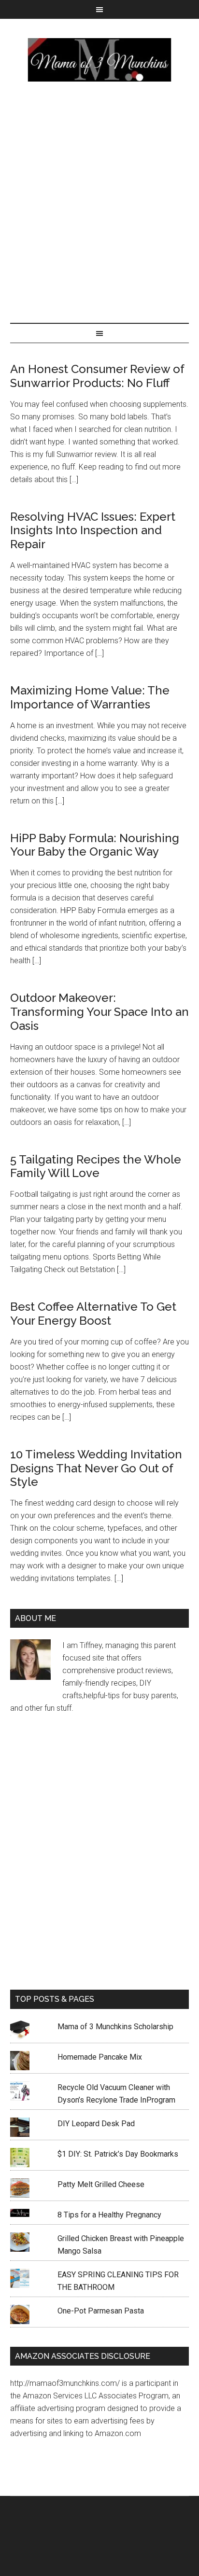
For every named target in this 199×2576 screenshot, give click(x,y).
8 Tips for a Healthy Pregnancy (109, 2215)
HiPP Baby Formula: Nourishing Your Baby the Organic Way (95, 845)
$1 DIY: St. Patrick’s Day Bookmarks (118, 2154)
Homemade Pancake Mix (100, 2057)
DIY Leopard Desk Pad (96, 2124)
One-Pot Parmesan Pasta (101, 2311)
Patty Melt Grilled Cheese (101, 2184)
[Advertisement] (99, 200)
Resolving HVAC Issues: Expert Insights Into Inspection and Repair (93, 531)
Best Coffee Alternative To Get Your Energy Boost (93, 1314)
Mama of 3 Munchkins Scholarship (115, 2027)
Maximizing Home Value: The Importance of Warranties (90, 697)
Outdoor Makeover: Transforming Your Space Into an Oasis (99, 1012)
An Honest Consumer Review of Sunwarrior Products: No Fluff (97, 376)
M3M (100, 60)
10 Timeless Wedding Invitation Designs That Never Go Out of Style (96, 1468)
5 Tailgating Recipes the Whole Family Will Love (96, 1166)
